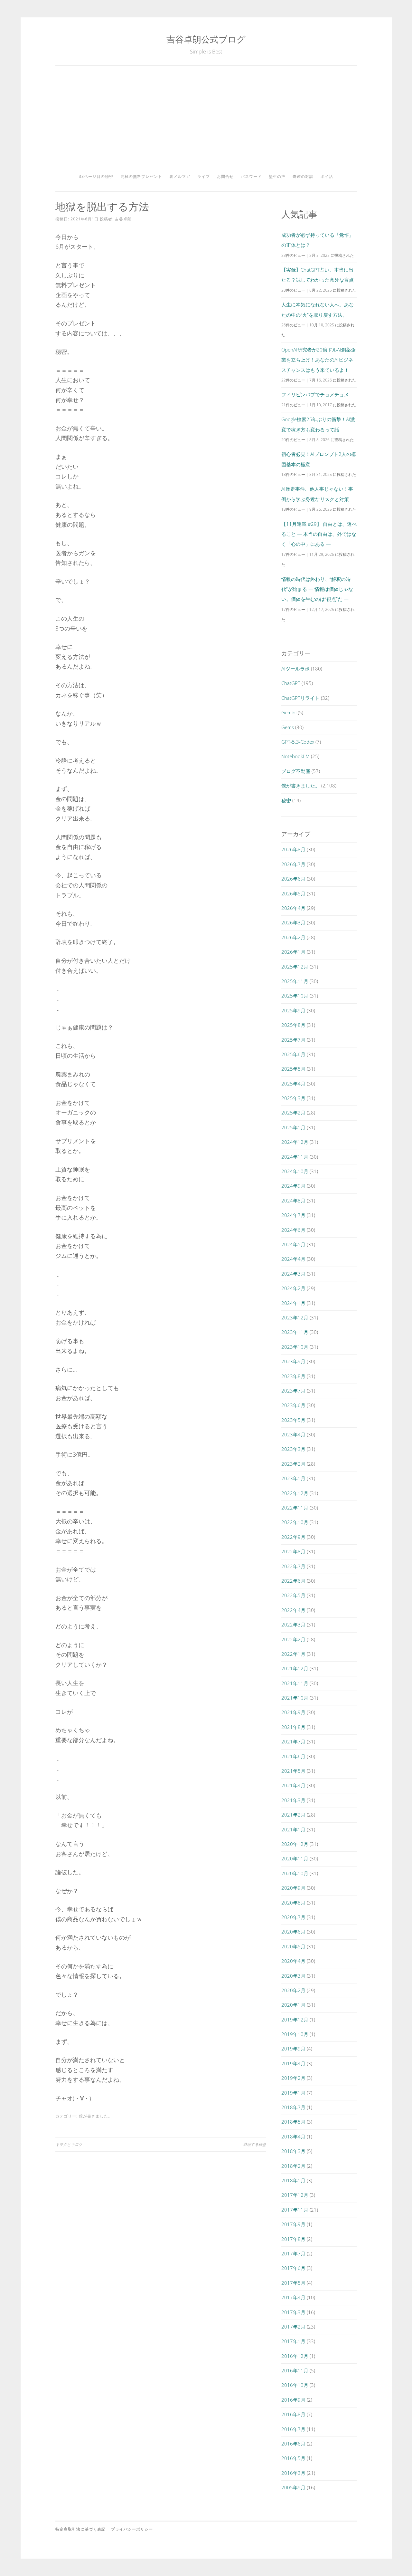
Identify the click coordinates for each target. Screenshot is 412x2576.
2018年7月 (293, 2107)
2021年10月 (295, 1698)
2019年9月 (293, 2049)
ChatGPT (291, 683)
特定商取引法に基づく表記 (80, 2529)
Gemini (289, 712)
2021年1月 (293, 1829)
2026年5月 (293, 893)
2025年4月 (293, 1084)
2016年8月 (293, 2414)
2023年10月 (295, 1347)
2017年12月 (295, 2195)
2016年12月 (295, 2356)
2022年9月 (293, 1537)
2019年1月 (293, 2093)
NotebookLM (295, 756)
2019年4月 (293, 2063)
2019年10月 (295, 2034)
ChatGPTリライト (300, 698)
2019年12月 (295, 2020)
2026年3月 (293, 922)
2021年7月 (293, 1741)
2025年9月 (293, 1010)
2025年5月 (293, 1069)
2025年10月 (295, 996)
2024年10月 (295, 1171)
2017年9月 (293, 2224)
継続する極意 (255, 2144)
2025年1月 (293, 1127)
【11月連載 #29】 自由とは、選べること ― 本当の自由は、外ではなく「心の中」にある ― (319, 534)
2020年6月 (293, 1932)
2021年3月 (293, 1800)
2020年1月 (293, 2005)
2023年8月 (293, 1376)
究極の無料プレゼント (141, 176)
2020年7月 (293, 1917)
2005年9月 (293, 2487)
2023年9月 (293, 1361)
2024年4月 (293, 1259)
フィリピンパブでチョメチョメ (315, 394)
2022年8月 (293, 1551)
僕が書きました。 (96, 2116)
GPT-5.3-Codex (298, 742)
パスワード (251, 176)
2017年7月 (293, 2253)
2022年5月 (293, 1595)
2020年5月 (293, 1946)
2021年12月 (295, 1668)
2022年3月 (293, 1625)
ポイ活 (327, 176)
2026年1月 (293, 952)
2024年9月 (293, 1186)
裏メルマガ (180, 176)
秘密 (286, 800)
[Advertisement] (206, 122)
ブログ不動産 (296, 771)
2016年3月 (293, 2473)
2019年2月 (293, 2078)
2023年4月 (293, 1434)
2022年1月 (293, 1654)
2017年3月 (293, 2312)
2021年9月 (293, 1712)
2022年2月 (293, 1639)
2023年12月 (295, 1317)
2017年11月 (295, 2210)
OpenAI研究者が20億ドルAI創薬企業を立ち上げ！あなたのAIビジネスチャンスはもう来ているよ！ (318, 360)
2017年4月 (293, 2297)
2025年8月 (293, 1025)
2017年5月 (293, 2283)
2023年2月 (293, 1464)
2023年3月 (293, 1449)
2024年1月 (293, 1303)
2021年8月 (293, 1727)
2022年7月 (293, 1566)
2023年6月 (293, 1405)
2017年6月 (293, 2268)
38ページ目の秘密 (96, 176)
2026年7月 (293, 864)
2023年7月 (293, 1391)
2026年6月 (293, 879)
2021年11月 (295, 1683)
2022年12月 (295, 1493)
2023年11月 (295, 1332)
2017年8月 (293, 2239)
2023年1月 (293, 1478)
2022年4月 (293, 1610)
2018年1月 (293, 2180)
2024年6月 (293, 1230)
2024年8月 (293, 1201)
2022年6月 (293, 1581)
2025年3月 (293, 1098)
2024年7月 (293, 1215)
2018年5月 (293, 2122)
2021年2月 (293, 1815)
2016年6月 (293, 2444)
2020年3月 (293, 1976)
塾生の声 (277, 176)
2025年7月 (293, 1040)
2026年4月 (293, 908)
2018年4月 (293, 2137)
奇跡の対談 (303, 176)
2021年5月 (293, 1771)
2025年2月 (293, 1113)
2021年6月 (293, 1756)
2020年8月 (293, 1903)
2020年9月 (293, 1888)
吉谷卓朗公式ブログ (206, 39)
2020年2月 (293, 1990)
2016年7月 (293, 2429)
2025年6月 (293, 1054)
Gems (288, 727)
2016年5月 (293, 2458)
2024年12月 (295, 1142)
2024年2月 (293, 1288)
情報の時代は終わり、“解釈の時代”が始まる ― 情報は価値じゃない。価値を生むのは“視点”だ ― (317, 589)
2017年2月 (293, 2327)
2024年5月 (293, 1244)
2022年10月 (295, 1522)
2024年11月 (295, 1157)
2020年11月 (295, 1858)
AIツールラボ (295, 669)
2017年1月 (293, 2341)
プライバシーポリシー (132, 2529)
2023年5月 (293, 1420)
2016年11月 (295, 2370)
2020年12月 (295, 1844)
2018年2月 (293, 2166)
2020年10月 (295, 1873)
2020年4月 (293, 1961)
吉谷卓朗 (123, 219)
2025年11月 (295, 981)
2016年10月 (295, 2385)
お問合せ (225, 176)
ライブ (204, 176)
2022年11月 (295, 1508)
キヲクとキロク (69, 2144)
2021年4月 (293, 1785)
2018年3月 (293, 2151)
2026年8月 (293, 849)
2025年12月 (295, 967)
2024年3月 (293, 1274)
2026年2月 (293, 937)
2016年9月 (293, 2400)
